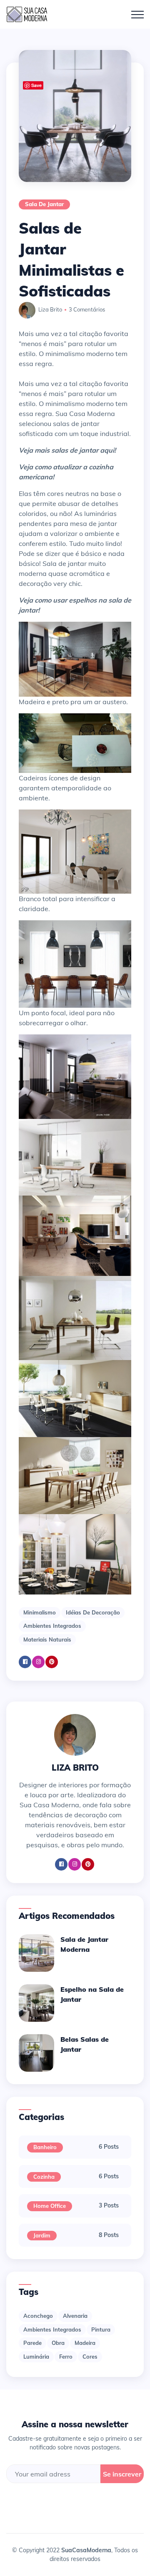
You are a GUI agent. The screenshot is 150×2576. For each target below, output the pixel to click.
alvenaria (75, 2316)
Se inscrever (122, 2474)
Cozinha (44, 2177)
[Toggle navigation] (137, 15)
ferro (66, 2357)
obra (58, 2343)
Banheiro (45, 2147)
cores (90, 2357)
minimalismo (40, 1612)
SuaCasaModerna (86, 2550)
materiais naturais (47, 1639)
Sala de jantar (44, 204)
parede (32, 2343)
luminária (36, 2357)
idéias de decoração (93, 1612)
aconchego (38, 2316)
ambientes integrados (52, 1626)
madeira (85, 2343)
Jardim (42, 2235)
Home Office (50, 2206)
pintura (101, 2329)
